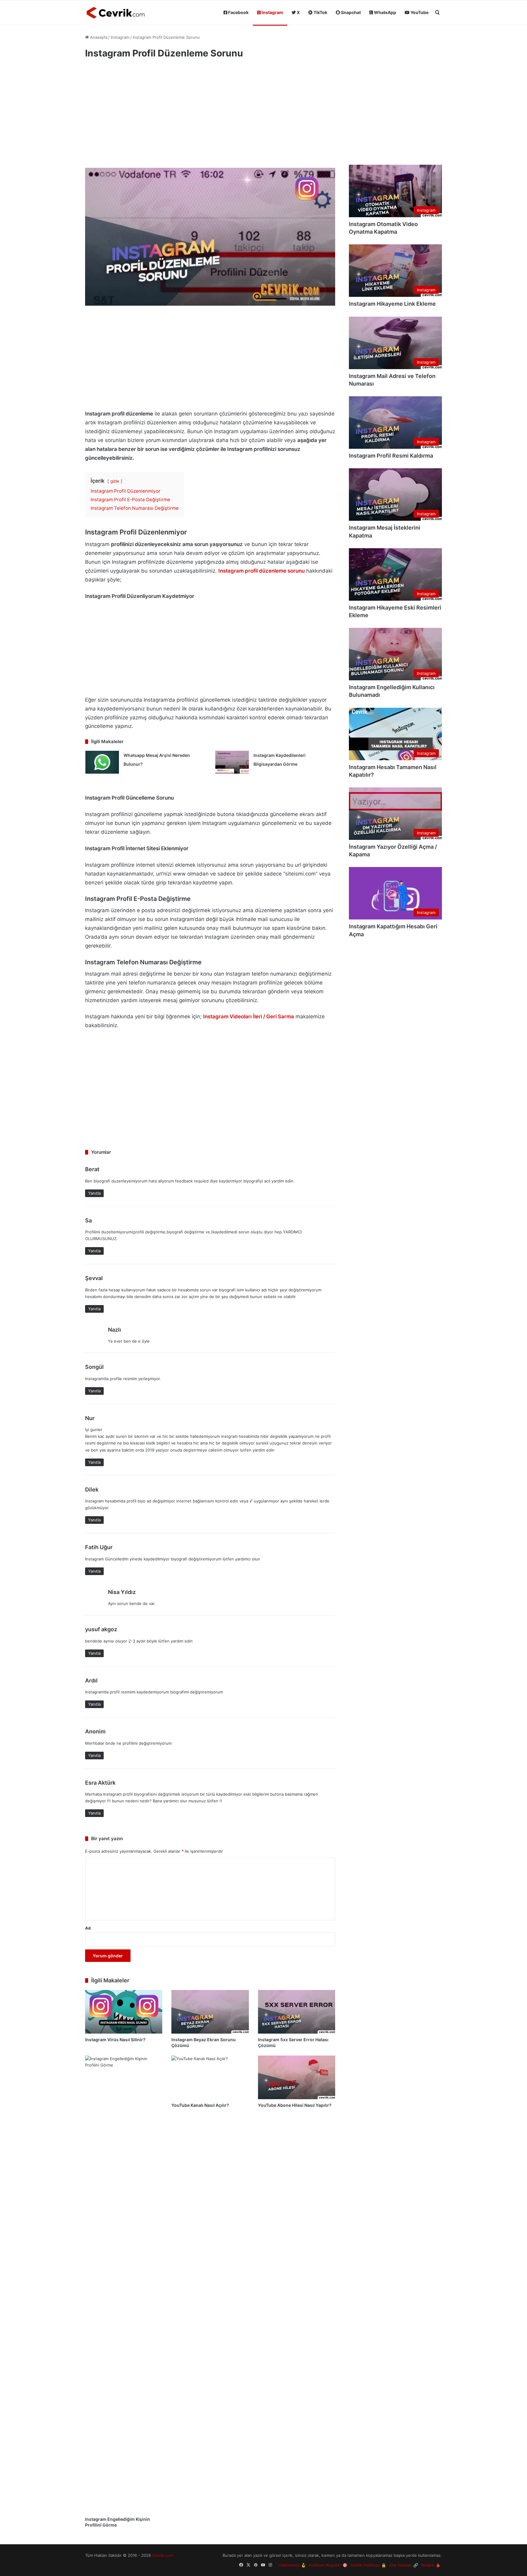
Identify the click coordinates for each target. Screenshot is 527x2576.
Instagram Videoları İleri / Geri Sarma (249, 1016)
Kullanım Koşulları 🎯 (328, 2565)
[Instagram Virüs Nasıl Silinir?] (124, 2012)
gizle (115, 481)
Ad (88, 1928)
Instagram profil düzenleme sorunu (262, 571)
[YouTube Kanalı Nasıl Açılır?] (210, 2077)
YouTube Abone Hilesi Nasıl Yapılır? (295, 2105)
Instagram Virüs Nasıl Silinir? (115, 2040)
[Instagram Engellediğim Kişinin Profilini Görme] (124, 2284)
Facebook (238, 12)
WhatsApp (385, 12)
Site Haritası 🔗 (404, 2565)
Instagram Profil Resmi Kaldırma (391, 456)
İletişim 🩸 (431, 2565)
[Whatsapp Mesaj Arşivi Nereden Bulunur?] (102, 762)
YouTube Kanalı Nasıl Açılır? (200, 2105)
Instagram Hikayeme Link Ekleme (392, 304)
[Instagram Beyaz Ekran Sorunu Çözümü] (210, 2012)
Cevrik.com (163, 2555)
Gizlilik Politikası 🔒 (368, 2565)
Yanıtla (94, 1193)
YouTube (419, 12)
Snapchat (350, 12)
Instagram (272, 12)
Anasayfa (98, 37)
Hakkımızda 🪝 (292, 2565)
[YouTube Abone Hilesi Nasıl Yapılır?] (297, 2077)
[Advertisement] (210, 116)
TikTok (320, 12)
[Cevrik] (116, 13)
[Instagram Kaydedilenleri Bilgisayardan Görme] (232, 762)
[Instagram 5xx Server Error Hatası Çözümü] (297, 2012)
